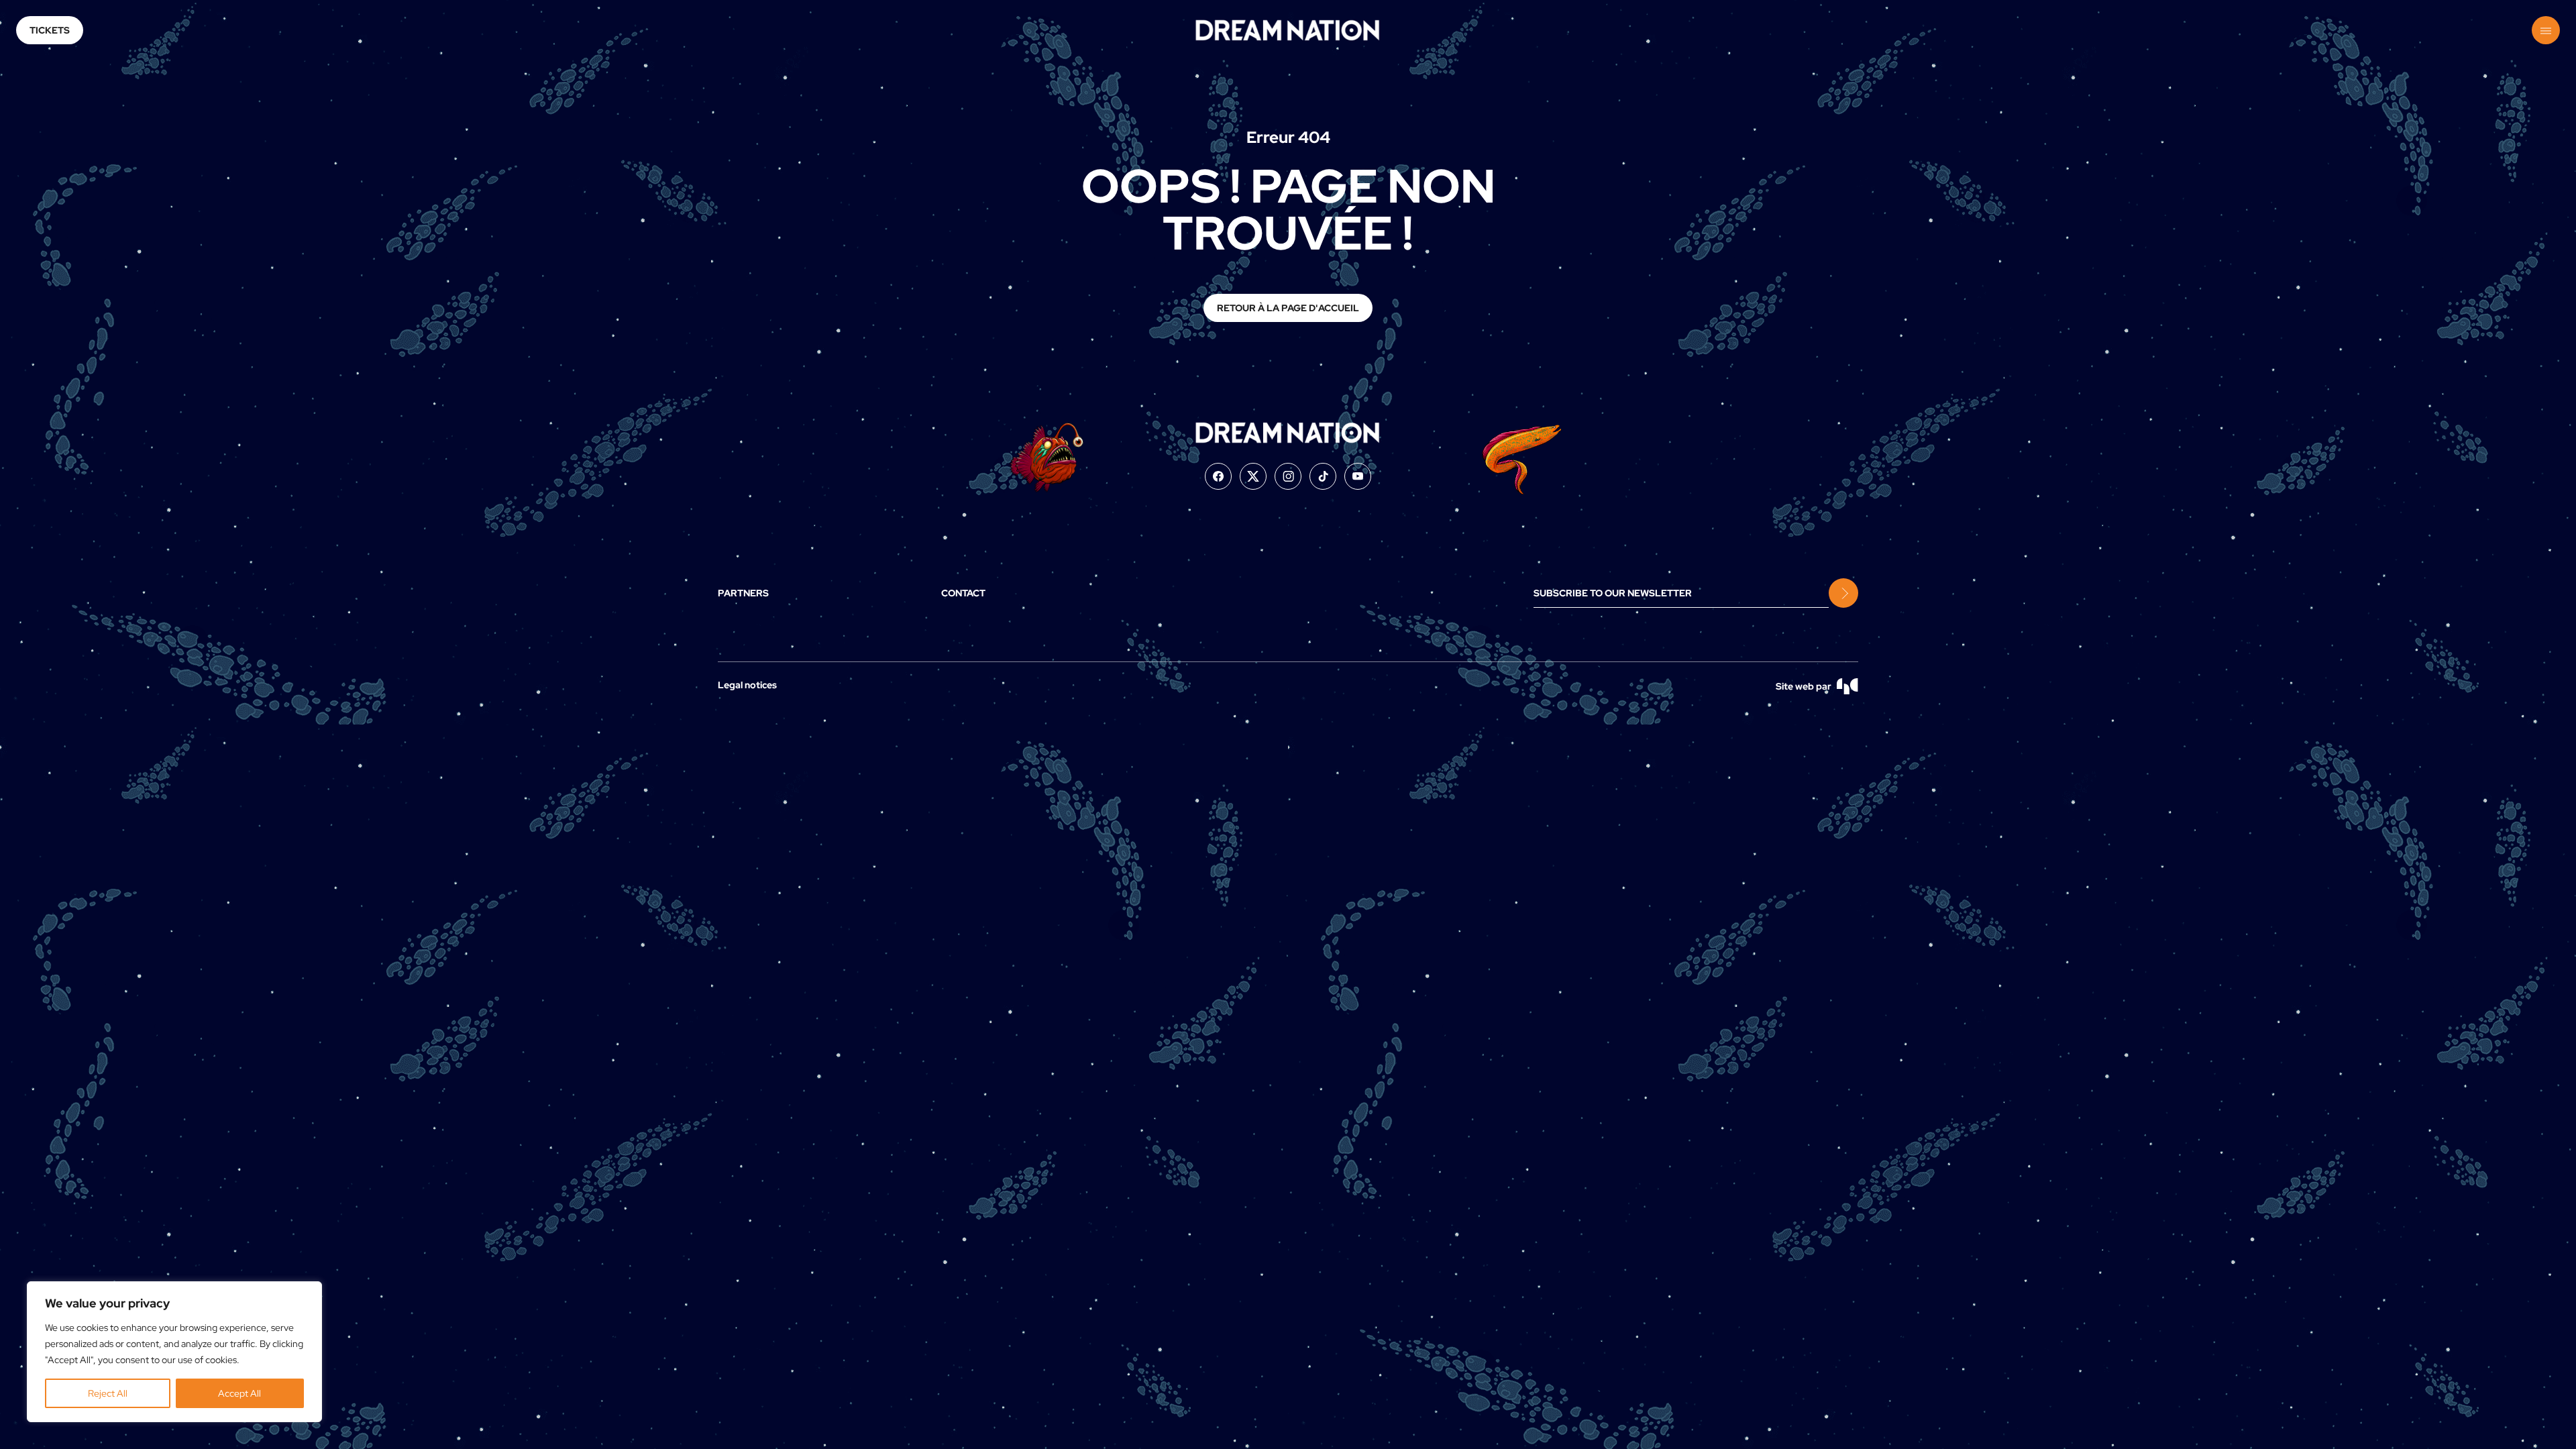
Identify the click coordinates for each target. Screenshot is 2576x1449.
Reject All (108, 1393)
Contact (963, 593)
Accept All (239, 1393)
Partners (743, 593)
